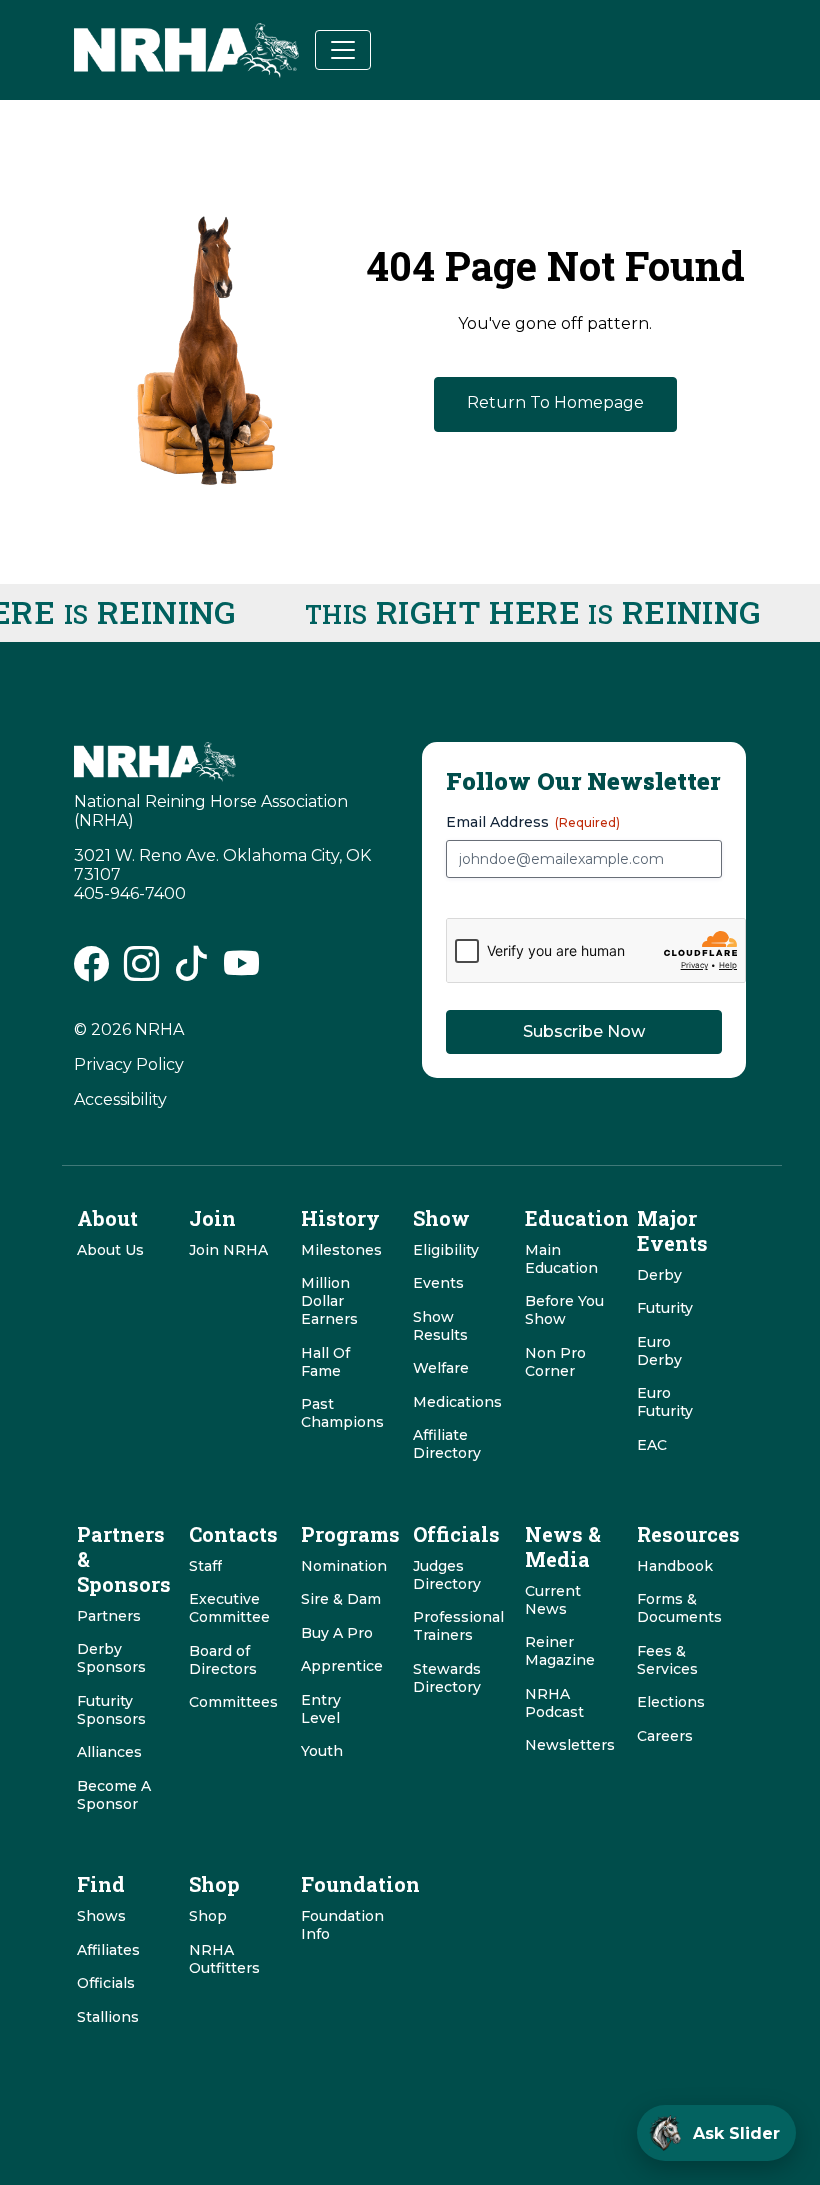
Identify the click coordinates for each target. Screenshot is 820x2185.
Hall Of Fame (325, 1362)
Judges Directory (447, 1575)
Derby (659, 1275)
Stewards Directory (447, 1678)
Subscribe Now (584, 1031)
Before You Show (564, 1310)
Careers (665, 1736)
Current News (553, 1600)
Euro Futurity (665, 1402)
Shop (208, 1916)
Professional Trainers (458, 1626)
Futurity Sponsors (111, 1710)
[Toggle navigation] (343, 50)
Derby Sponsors (111, 1658)
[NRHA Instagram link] (141, 971)
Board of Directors (223, 1660)
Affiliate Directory (447, 1444)
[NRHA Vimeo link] (241, 971)
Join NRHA (228, 1250)
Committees (233, 1702)
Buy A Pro (337, 1633)
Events (438, 1283)
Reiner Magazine (560, 1651)
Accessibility (120, 1099)
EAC (652, 1445)
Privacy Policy (129, 1064)
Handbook (675, 1566)
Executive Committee (229, 1608)
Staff (205, 1566)
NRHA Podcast (554, 1703)
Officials (106, 1983)
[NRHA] (186, 50)
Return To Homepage (555, 402)
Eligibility (446, 1250)
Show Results (440, 1326)
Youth (322, 1751)
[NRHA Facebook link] (91, 971)
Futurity (665, 1308)
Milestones (341, 1250)
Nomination (344, 1566)
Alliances (109, 1752)
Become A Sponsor (114, 1795)
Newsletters (570, 1745)
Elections (671, 1702)
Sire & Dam (341, 1599)
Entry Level (321, 1709)
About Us (110, 1250)
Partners (109, 1616)
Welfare (441, 1368)
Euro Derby (659, 1351)
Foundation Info (342, 1925)
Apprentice (342, 1666)
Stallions (108, 2017)
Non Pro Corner (555, 1362)
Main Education (561, 1259)
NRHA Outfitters (224, 1959)
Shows (101, 1916)
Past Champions (342, 1413)
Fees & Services (667, 1660)
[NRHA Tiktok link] (191, 971)
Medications (457, 1402)
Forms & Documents (679, 1608)
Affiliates (108, 1950)
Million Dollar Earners (329, 1301)
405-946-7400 (130, 893)
